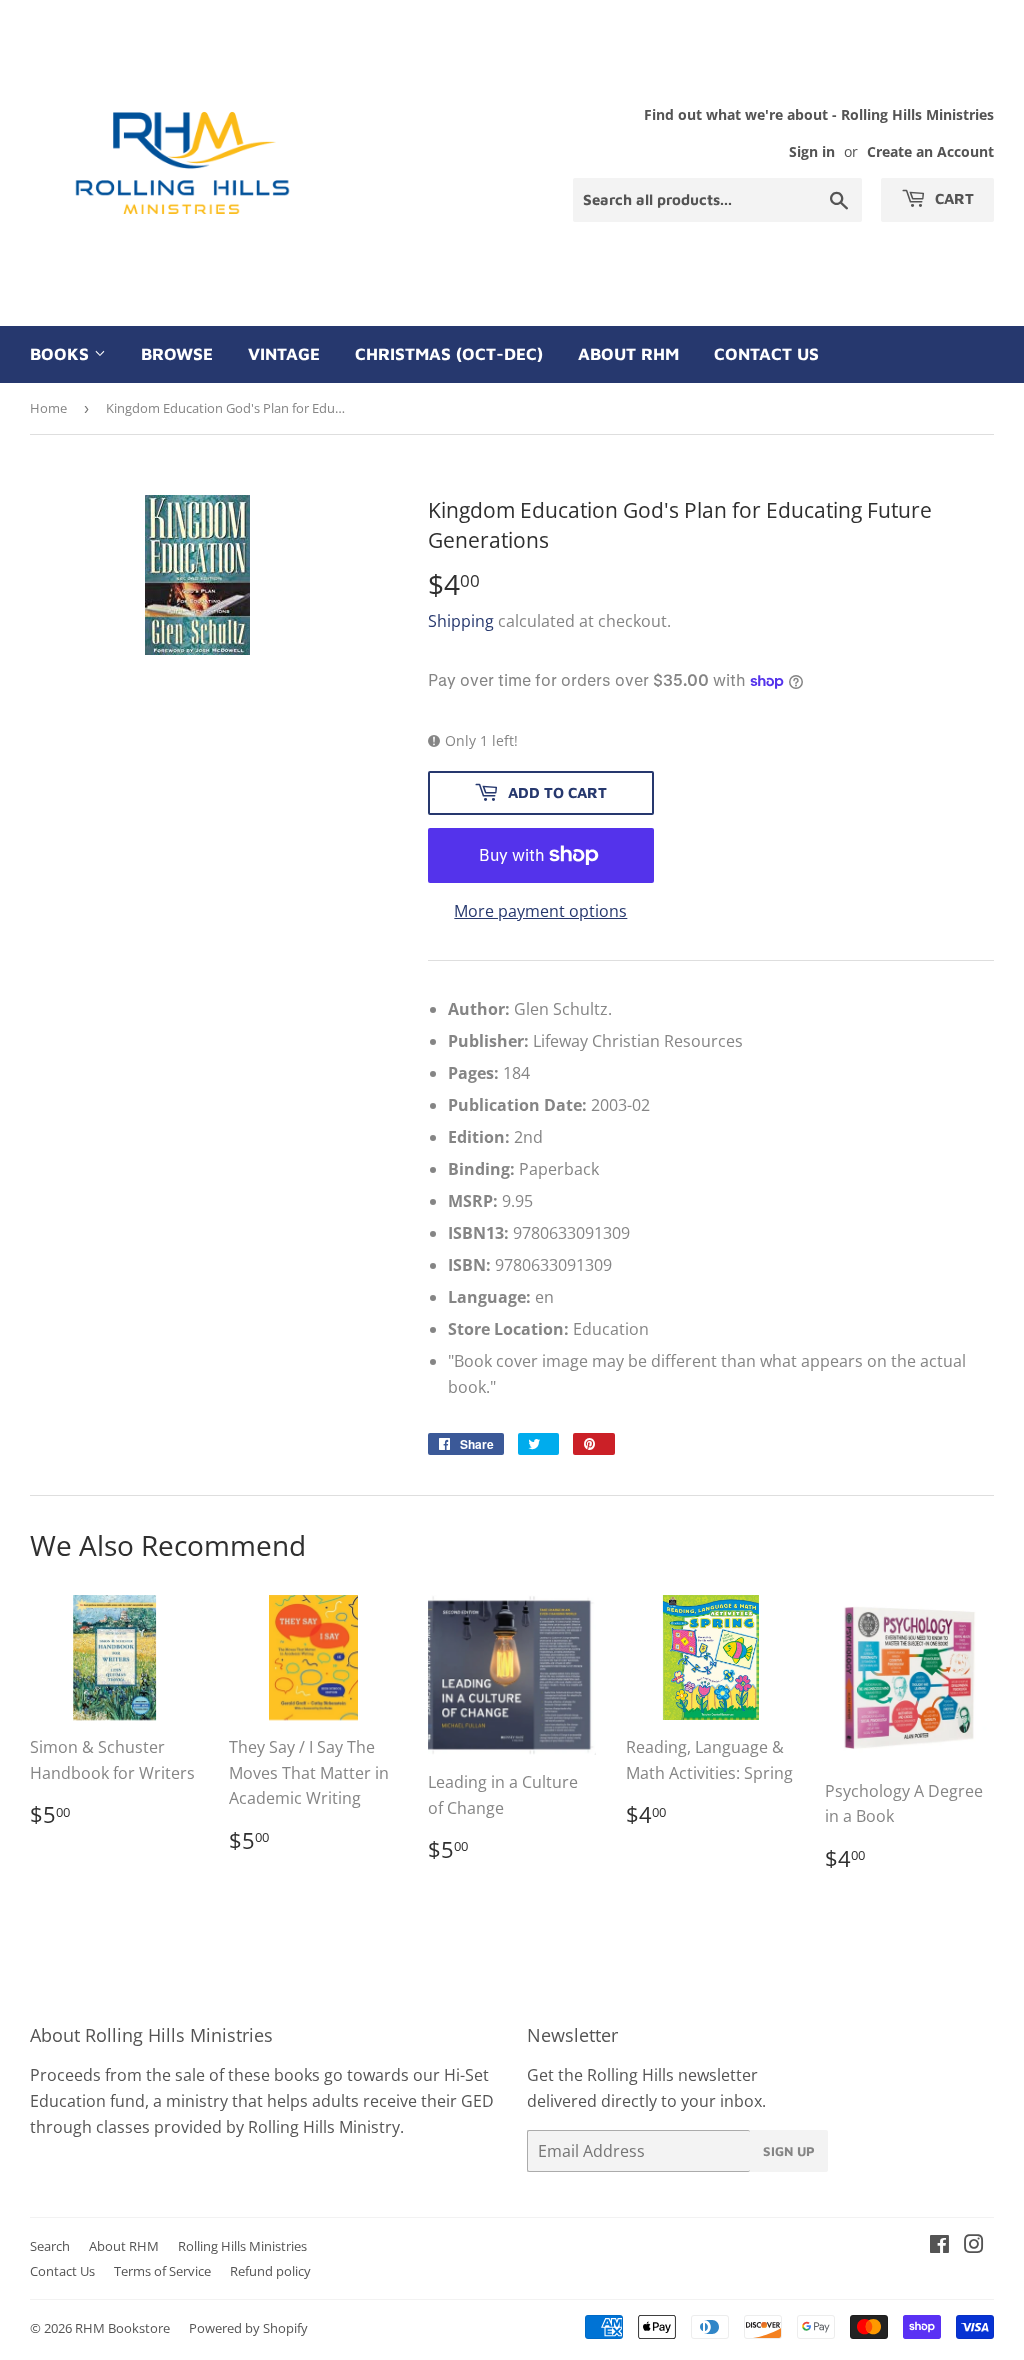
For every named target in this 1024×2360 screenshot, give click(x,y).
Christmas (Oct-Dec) (449, 354)
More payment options (540, 911)
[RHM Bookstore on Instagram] (974, 2246)
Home (48, 408)
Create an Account (930, 151)
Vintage (284, 354)
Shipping (461, 621)
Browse (177, 354)
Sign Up (789, 2151)
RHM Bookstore (122, 2328)
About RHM (628, 354)
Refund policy (270, 2271)
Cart (952, 198)
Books (62, 354)
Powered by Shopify (248, 2328)
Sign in (812, 151)
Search (50, 2246)
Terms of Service (162, 2271)
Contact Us (766, 354)
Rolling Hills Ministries (242, 2246)
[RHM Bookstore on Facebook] (939, 2246)
